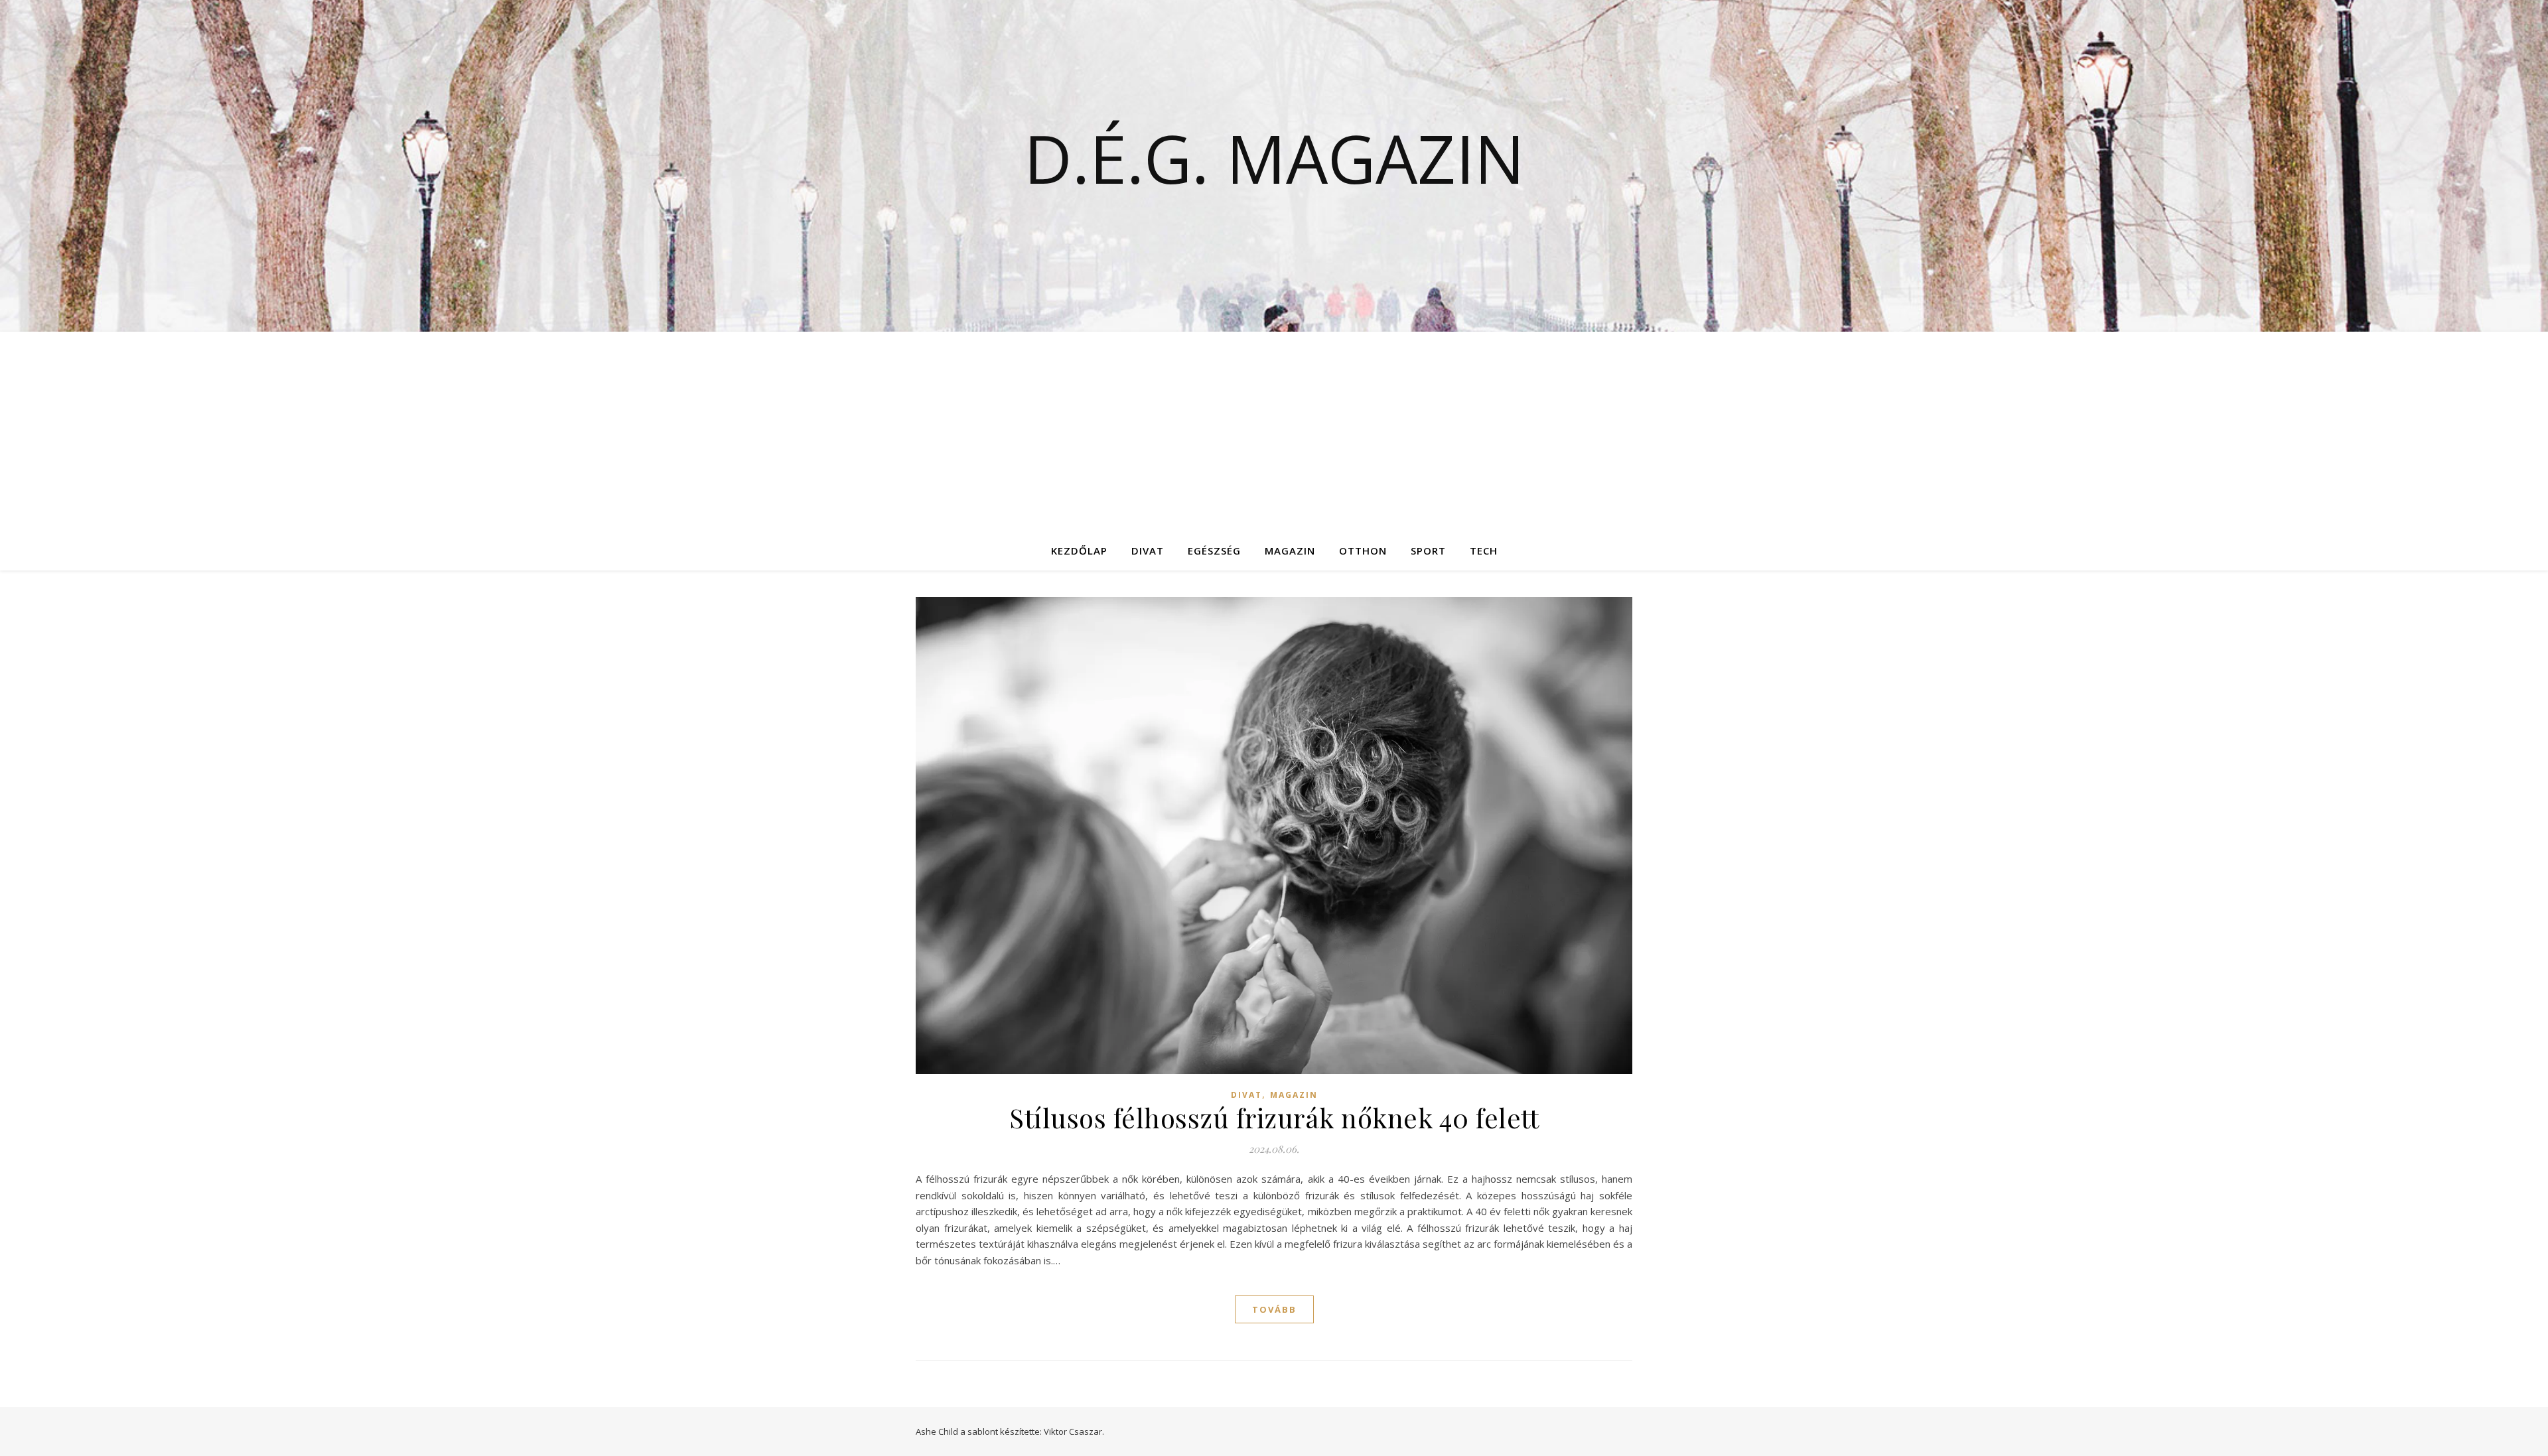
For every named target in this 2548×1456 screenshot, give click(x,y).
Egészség (1214, 551)
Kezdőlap (1079, 551)
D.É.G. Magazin (1274, 158)
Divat (1148, 551)
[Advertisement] (1274, 431)
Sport (1428, 551)
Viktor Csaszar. (1074, 1431)
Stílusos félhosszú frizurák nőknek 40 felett (1274, 1117)
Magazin (1290, 551)
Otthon (1363, 551)
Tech (1484, 551)
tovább (1274, 1309)
